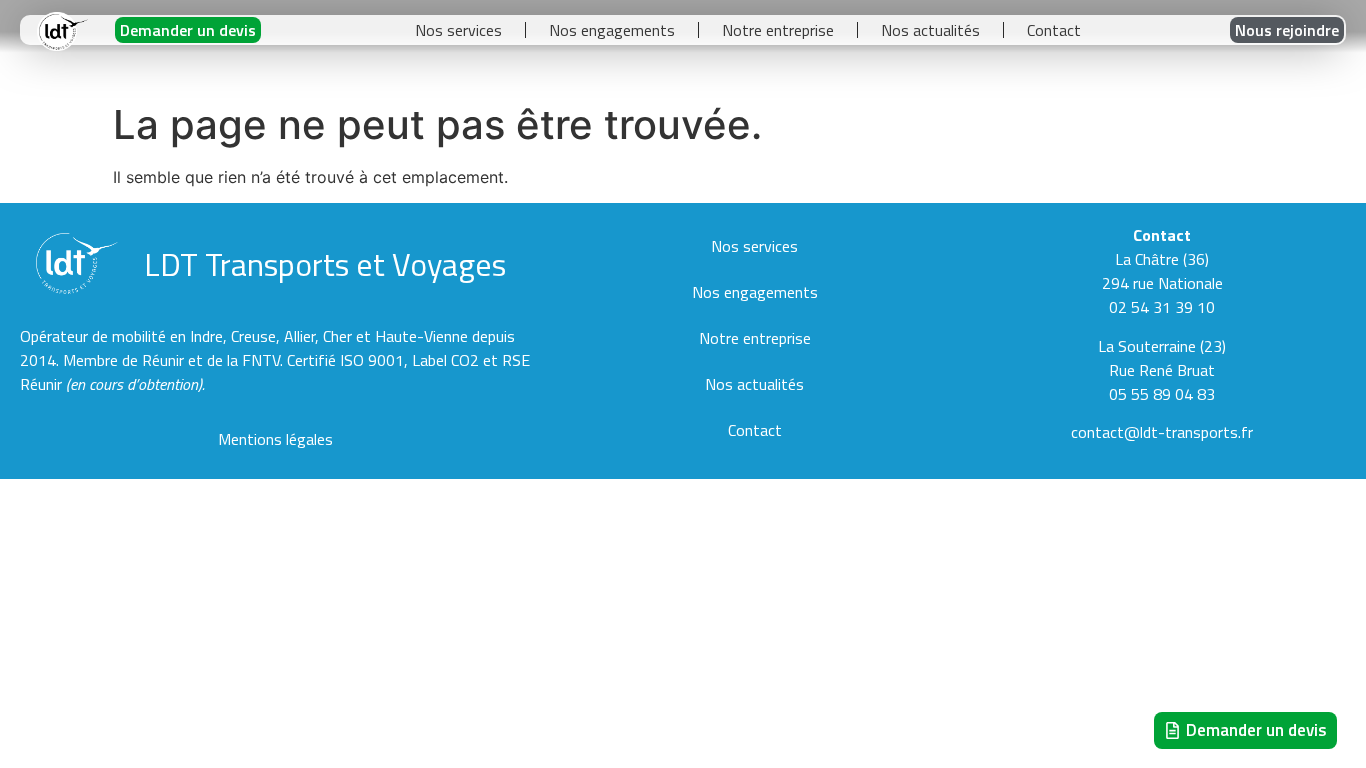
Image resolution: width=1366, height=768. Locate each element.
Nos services (458, 30)
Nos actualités (930, 30)
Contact (1054, 30)
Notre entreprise (778, 30)
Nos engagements (612, 30)
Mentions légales (275, 439)
